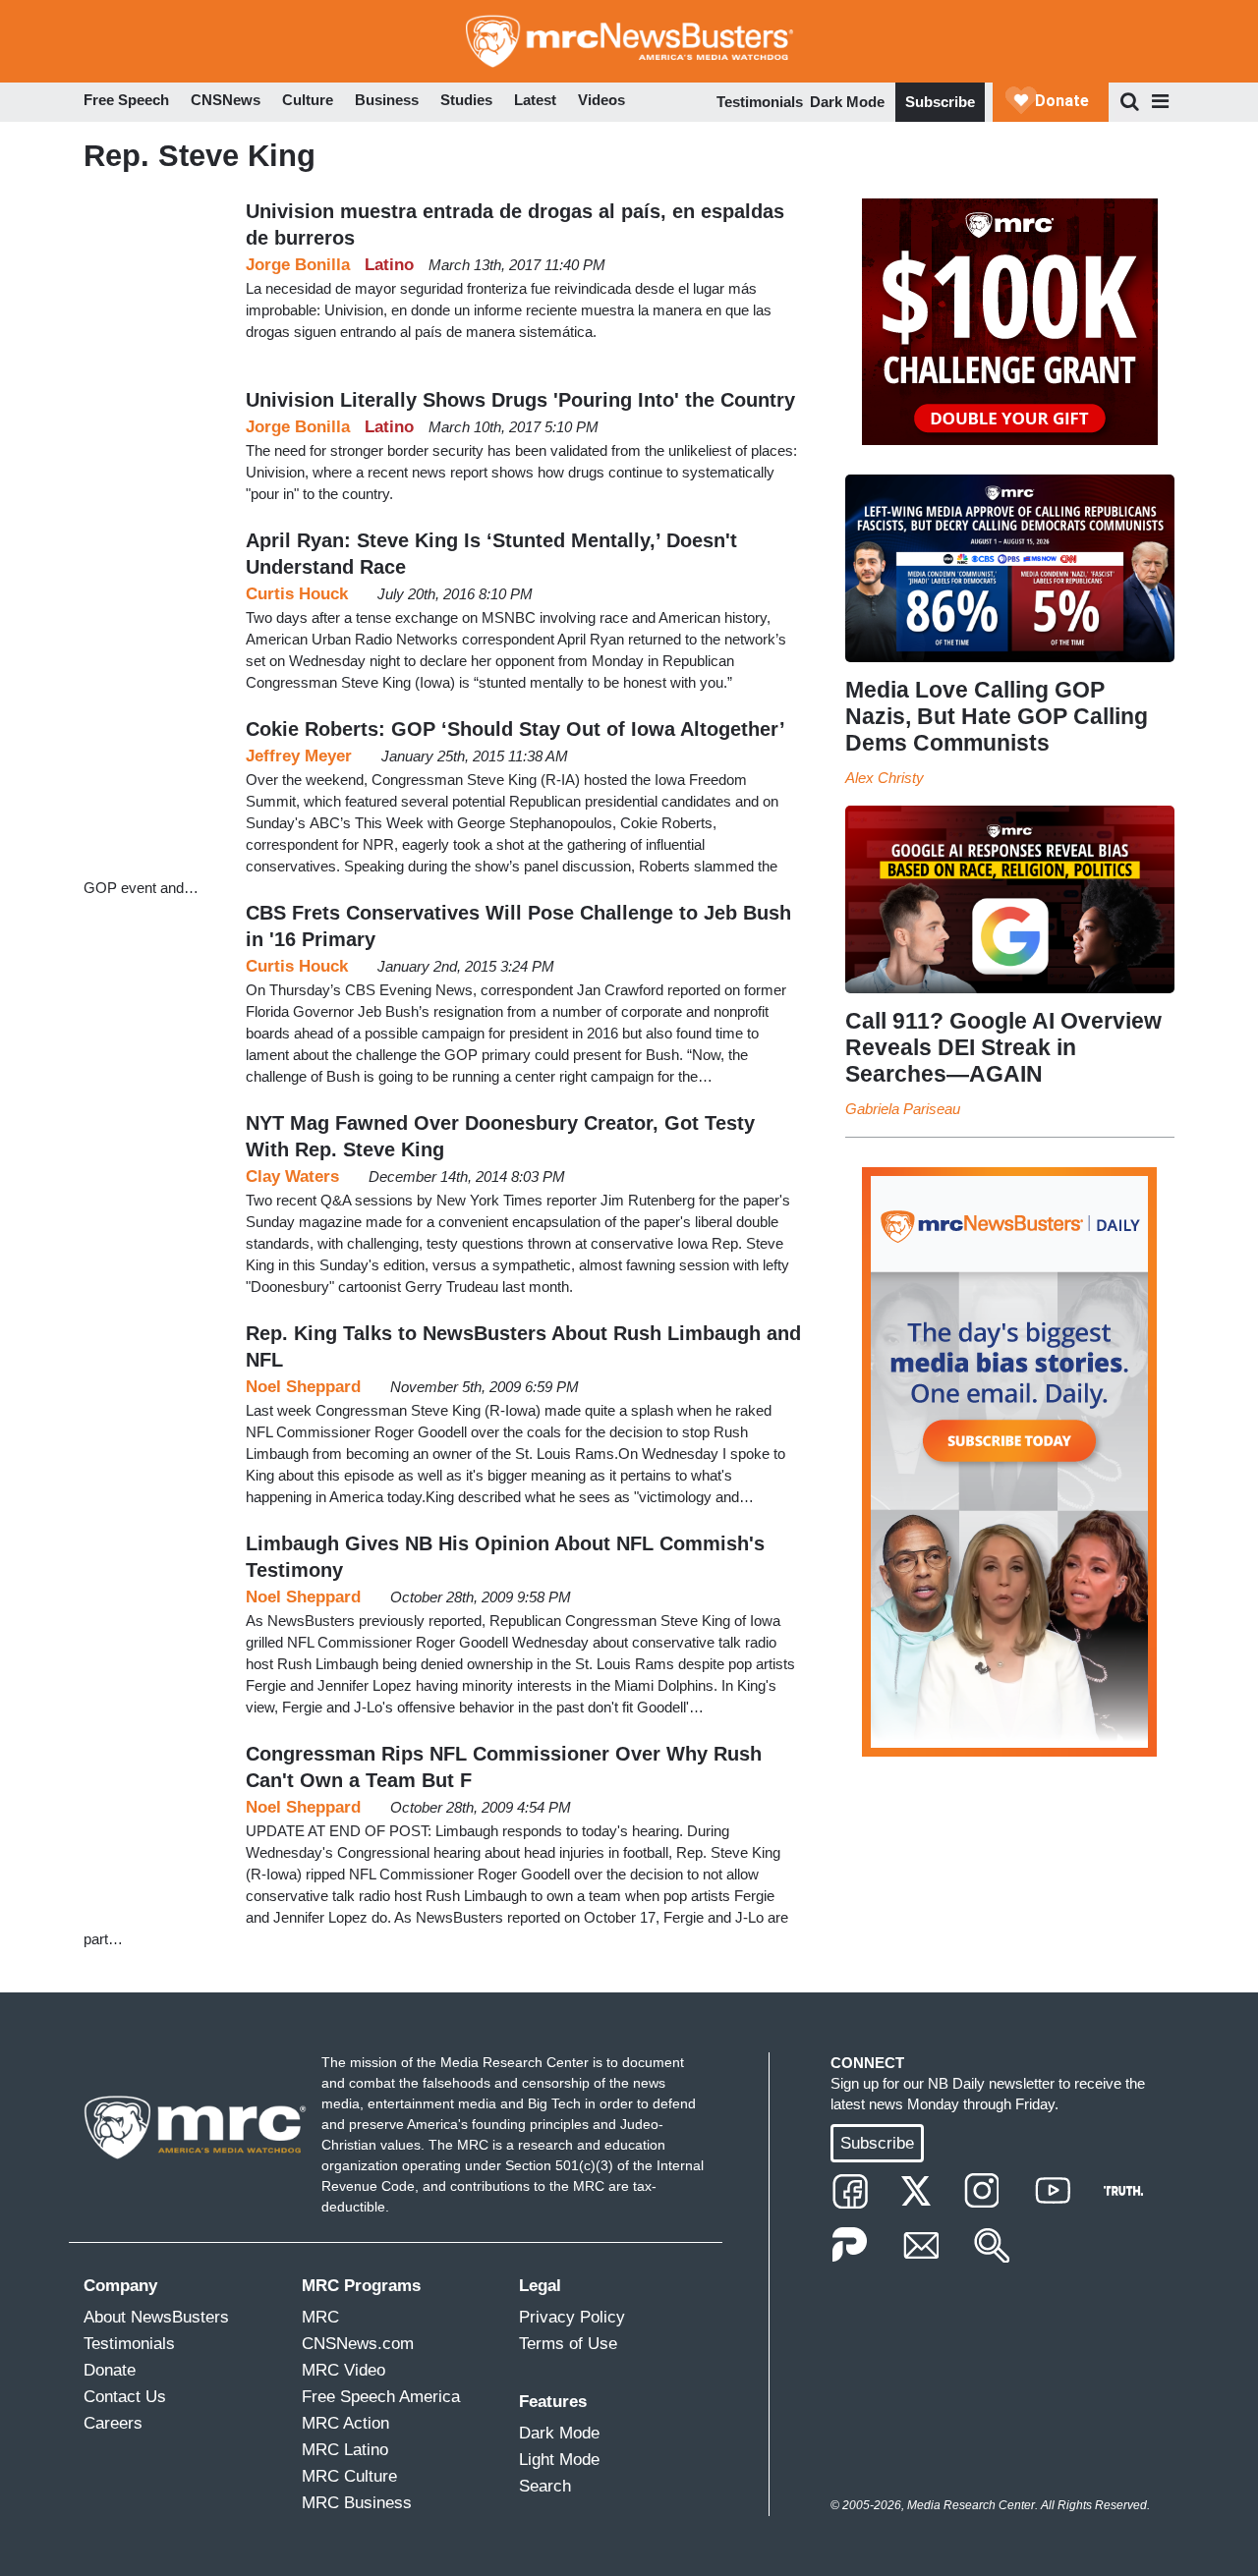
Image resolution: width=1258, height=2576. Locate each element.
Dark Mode (847, 102)
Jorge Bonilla (298, 265)
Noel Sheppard (303, 1387)
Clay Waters (292, 1176)
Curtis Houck (297, 594)
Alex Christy (885, 778)
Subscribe (940, 102)
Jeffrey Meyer (299, 756)
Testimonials (760, 102)
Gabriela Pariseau (903, 1109)
